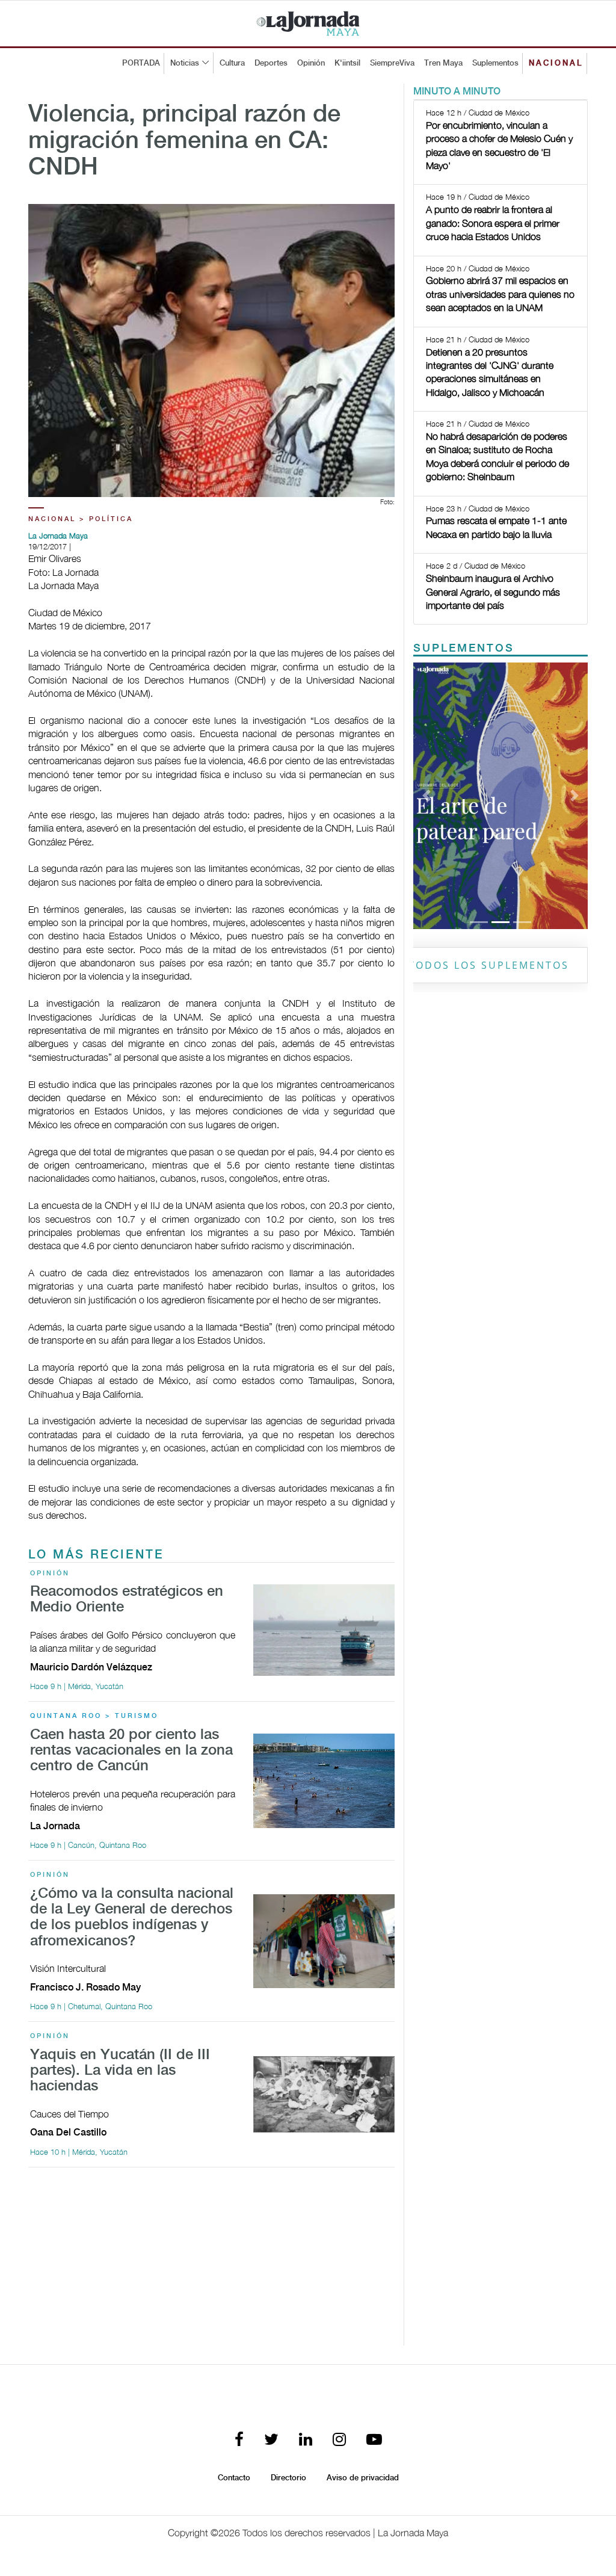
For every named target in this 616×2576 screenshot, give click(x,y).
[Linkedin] (306, 2440)
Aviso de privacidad (363, 2478)
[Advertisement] (211, 2261)
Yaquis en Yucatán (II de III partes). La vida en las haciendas (120, 2071)
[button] (426, 796)
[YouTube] (374, 2440)
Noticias (185, 63)
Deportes (271, 63)
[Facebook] (239, 2440)
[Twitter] (271, 2440)
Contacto (234, 2478)
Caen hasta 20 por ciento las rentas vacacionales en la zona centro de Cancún (131, 1751)
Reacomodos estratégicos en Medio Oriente (127, 1600)
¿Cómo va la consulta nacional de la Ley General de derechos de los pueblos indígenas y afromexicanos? (132, 1918)
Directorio (288, 2478)
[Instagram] (339, 2440)
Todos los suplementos (489, 965)
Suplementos (495, 63)
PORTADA (141, 63)
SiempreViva (392, 63)
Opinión (311, 63)
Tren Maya (443, 63)
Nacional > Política (81, 519)
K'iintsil (347, 63)
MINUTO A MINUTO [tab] (457, 92)
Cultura (232, 63)
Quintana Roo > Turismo (94, 1716)
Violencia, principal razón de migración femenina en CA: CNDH (184, 141)
